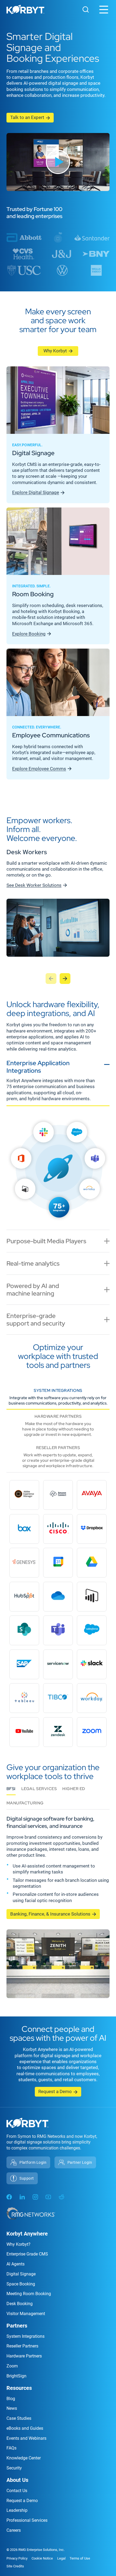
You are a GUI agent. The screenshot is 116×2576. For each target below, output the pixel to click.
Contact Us (17, 2491)
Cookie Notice (42, 2558)
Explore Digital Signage (36, 492)
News (12, 2408)
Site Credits (15, 2566)
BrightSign (16, 2376)
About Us (17, 2480)
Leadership (17, 2510)
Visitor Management (26, 2314)
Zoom (12, 2366)
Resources (19, 2388)
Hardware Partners (24, 2356)
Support (27, 2178)
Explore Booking (29, 634)
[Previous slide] (51, 979)
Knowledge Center (24, 2458)
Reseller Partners (22, 2346)
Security (14, 2468)
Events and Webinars (26, 2438)
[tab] (58, 1081)
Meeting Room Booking (29, 2294)
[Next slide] (65, 979)
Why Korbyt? (18, 2244)
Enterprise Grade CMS (27, 2254)
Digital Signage (21, 2274)
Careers (14, 2530)
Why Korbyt (55, 351)
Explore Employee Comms (39, 769)
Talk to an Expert (27, 117)
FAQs (11, 2448)
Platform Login (33, 2162)
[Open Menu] (104, 10)
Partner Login (80, 2162)
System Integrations (25, 2336)
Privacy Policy (17, 2558)
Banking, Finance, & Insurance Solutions (50, 1914)
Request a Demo (55, 2091)
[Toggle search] (86, 9)
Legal (61, 2558)
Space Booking (21, 2284)
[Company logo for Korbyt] (25, 10)
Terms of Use (80, 2558)
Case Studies (19, 2418)
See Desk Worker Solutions (34, 885)
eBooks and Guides (25, 2428)
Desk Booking (20, 2304)
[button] (58, 162)
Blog (11, 2399)
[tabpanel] (58, 1170)
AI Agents (16, 2264)
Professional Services (27, 2520)
